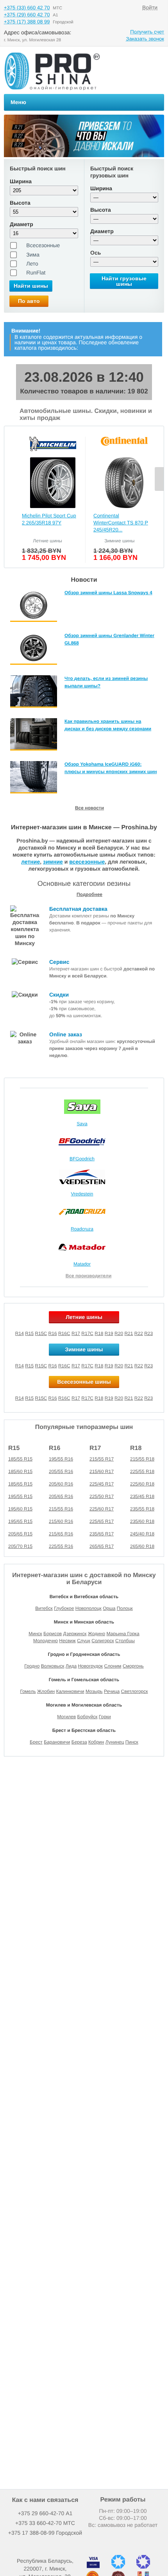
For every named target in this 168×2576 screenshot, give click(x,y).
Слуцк (84, 1641)
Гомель (28, 1691)
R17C (87, 1333)
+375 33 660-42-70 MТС (45, 2523)
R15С (41, 1398)
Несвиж (67, 1641)
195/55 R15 (20, 1496)
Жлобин (46, 1691)
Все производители (89, 1276)
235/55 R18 (142, 1509)
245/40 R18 (142, 1534)
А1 (45, 2513)
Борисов (53, 1634)
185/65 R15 (20, 1484)
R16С (64, 1398)
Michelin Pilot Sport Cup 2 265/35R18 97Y (49, 519)
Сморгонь (133, 1666)
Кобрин (96, 1742)
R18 (99, 1333)
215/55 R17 (102, 1459)
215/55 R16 (61, 1509)
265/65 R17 (102, 1546)
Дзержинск (75, 1634)
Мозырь (94, 1691)
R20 (119, 1333)
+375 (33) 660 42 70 (27, 8)
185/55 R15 (20, 1459)
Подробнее (89, 894)
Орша (109, 1608)
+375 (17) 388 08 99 (27, 22)
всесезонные (87, 862)
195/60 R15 (20, 1509)
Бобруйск (88, 1717)
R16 (53, 1333)
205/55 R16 (61, 1471)
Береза (79, 1742)
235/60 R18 (142, 1521)
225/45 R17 (102, 1484)
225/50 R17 (102, 1496)
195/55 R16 (61, 1459)
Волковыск (53, 1666)
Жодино (97, 1634)
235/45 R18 (142, 1496)
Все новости (89, 808)
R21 (129, 1333)
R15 (29, 1333)
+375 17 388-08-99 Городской (45, 2533)
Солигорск (103, 1641)
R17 (76, 1333)
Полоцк (125, 1608)
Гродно (32, 1666)
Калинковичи (70, 1691)
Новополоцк (88, 1608)
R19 (109, 1333)
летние (30, 862)
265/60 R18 (142, 1546)
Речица (112, 1691)
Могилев (66, 1717)
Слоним (113, 1666)
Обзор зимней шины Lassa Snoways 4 (108, 593)
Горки (105, 1717)
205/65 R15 (20, 1534)
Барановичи (57, 1742)
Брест (36, 1742)
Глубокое (64, 1608)
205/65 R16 (61, 1496)
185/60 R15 (20, 1471)
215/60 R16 (61, 1521)
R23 (148, 1333)
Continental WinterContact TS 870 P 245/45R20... (121, 523)
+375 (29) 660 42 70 (27, 15)
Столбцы (125, 1641)
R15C (41, 1333)
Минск (35, 1634)
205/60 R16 (61, 1484)
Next (159, 479)
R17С (87, 1398)
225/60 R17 (102, 1509)
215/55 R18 (142, 1459)
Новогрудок (90, 1666)
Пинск (132, 1742)
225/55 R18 (142, 1471)
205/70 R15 (20, 1546)
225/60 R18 (142, 1484)
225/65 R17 (102, 1521)
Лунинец (115, 1742)
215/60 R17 (102, 1471)
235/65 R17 (102, 1534)
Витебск (44, 1608)
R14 (20, 1333)
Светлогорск (135, 1691)
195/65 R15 (20, 1521)
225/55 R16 (61, 1546)
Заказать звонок (145, 39)
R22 (139, 1333)
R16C (64, 1333)
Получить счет (147, 32)
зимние (53, 862)
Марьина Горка (123, 1634)
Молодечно (46, 1641)
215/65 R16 (61, 1534)
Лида (71, 1666)
